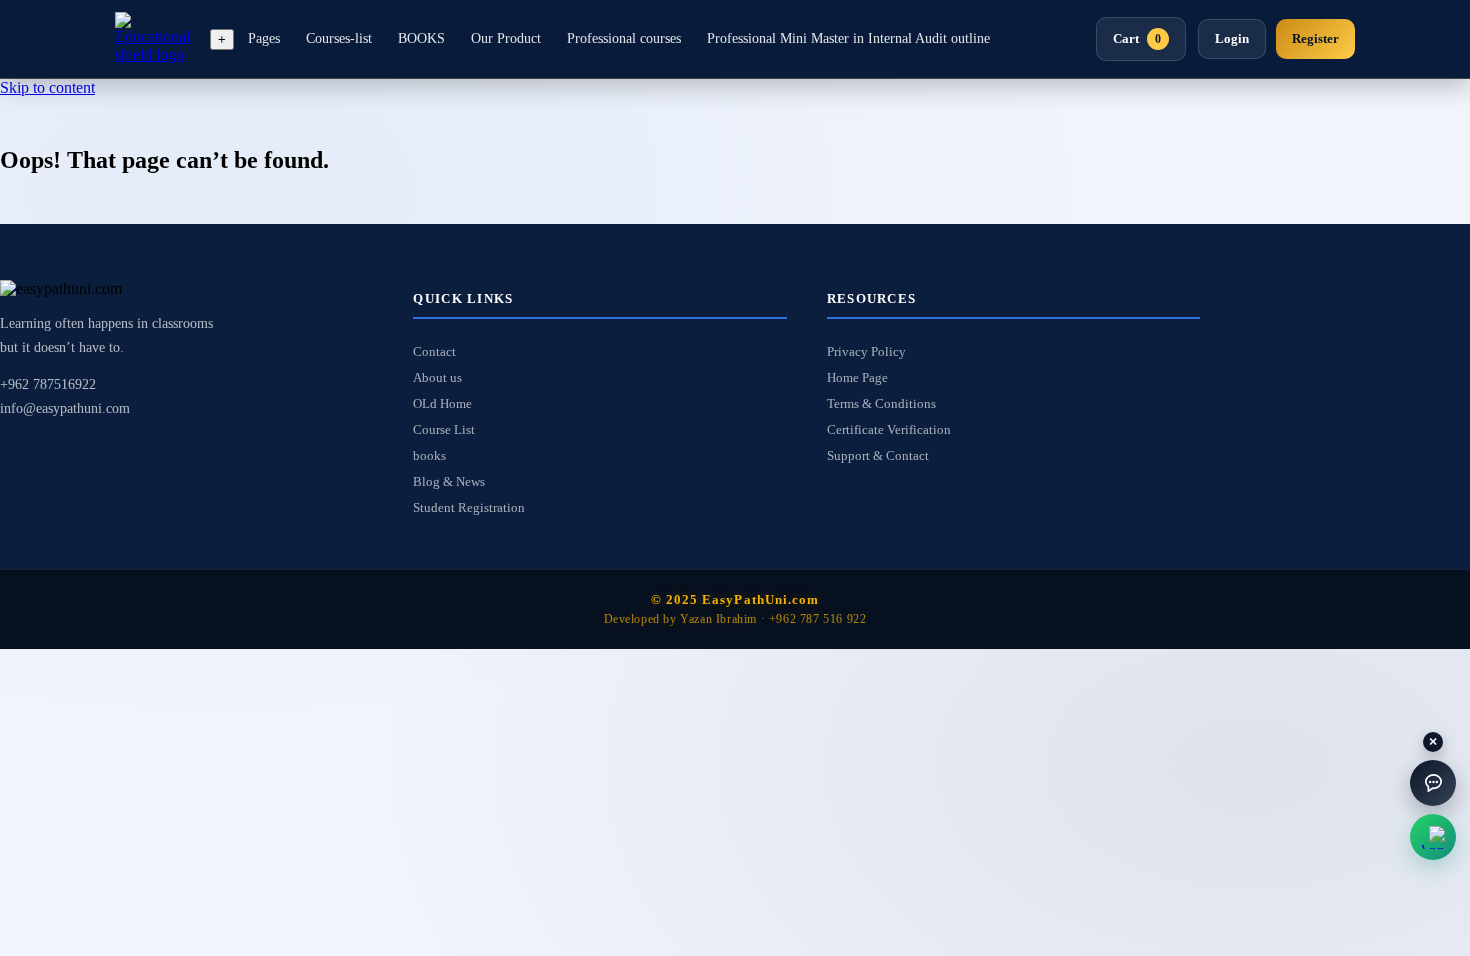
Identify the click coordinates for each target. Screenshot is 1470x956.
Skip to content (47, 87)
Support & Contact (878, 455)
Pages (264, 38)
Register (1315, 38)
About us (437, 377)
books (429, 455)
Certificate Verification (889, 429)
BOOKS (421, 38)
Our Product (506, 38)
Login (1232, 38)
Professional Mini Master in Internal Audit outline (848, 38)
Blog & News (449, 481)
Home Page (857, 377)
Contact (434, 351)
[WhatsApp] (1433, 837)
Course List (444, 429)
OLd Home (442, 403)
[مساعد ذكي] (1433, 783)
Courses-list (339, 38)
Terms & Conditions (881, 403)
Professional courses (624, 38)
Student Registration (469, 507)
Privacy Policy (866, 351)
